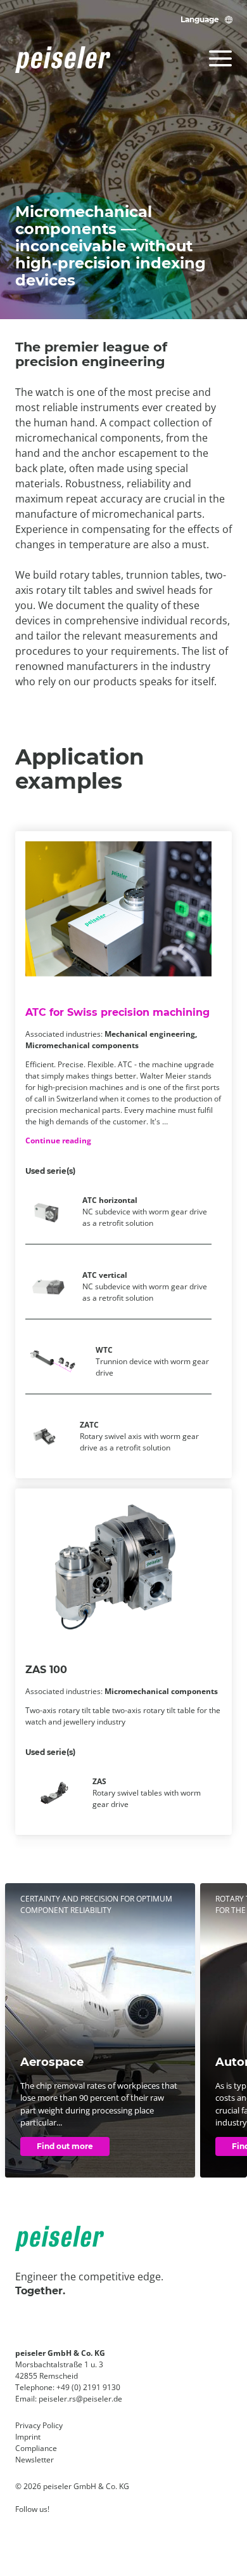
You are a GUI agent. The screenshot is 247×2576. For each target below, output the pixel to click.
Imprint (28, 2437)
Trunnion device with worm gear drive (152, 1361)
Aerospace (52, 2062)
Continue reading (58, 1140)
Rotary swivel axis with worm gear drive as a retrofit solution (139, 1436)
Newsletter (35, 2460)
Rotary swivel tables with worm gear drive (147, 1793)
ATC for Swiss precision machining (117, 1012)
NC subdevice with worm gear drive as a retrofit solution (145, 1212)
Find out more (65, 2146)
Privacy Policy (39, 2425)
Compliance (36, 2448)
